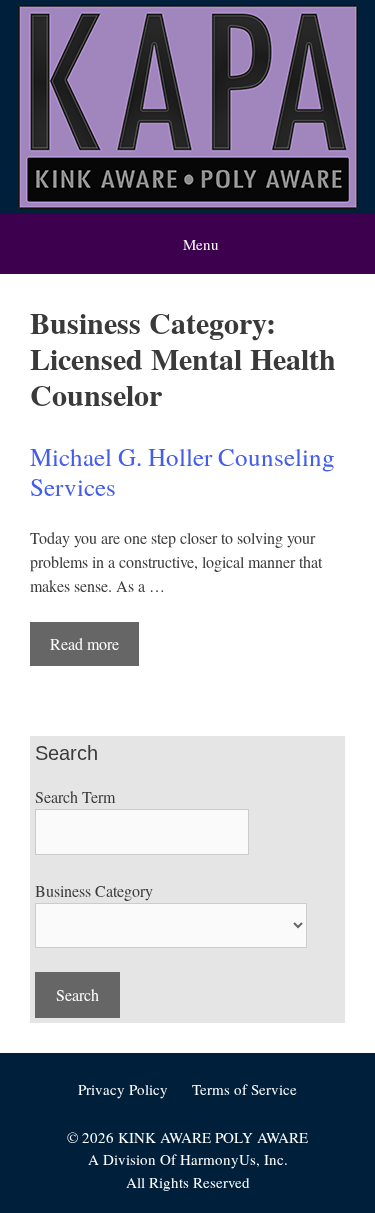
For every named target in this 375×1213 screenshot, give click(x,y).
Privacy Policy (123, 1089)
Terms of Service (244, 1089)
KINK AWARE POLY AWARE (213, 1137)
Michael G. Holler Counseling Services (182, 471)
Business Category (94, 890)
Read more (84, 643)
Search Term (75, 796)
